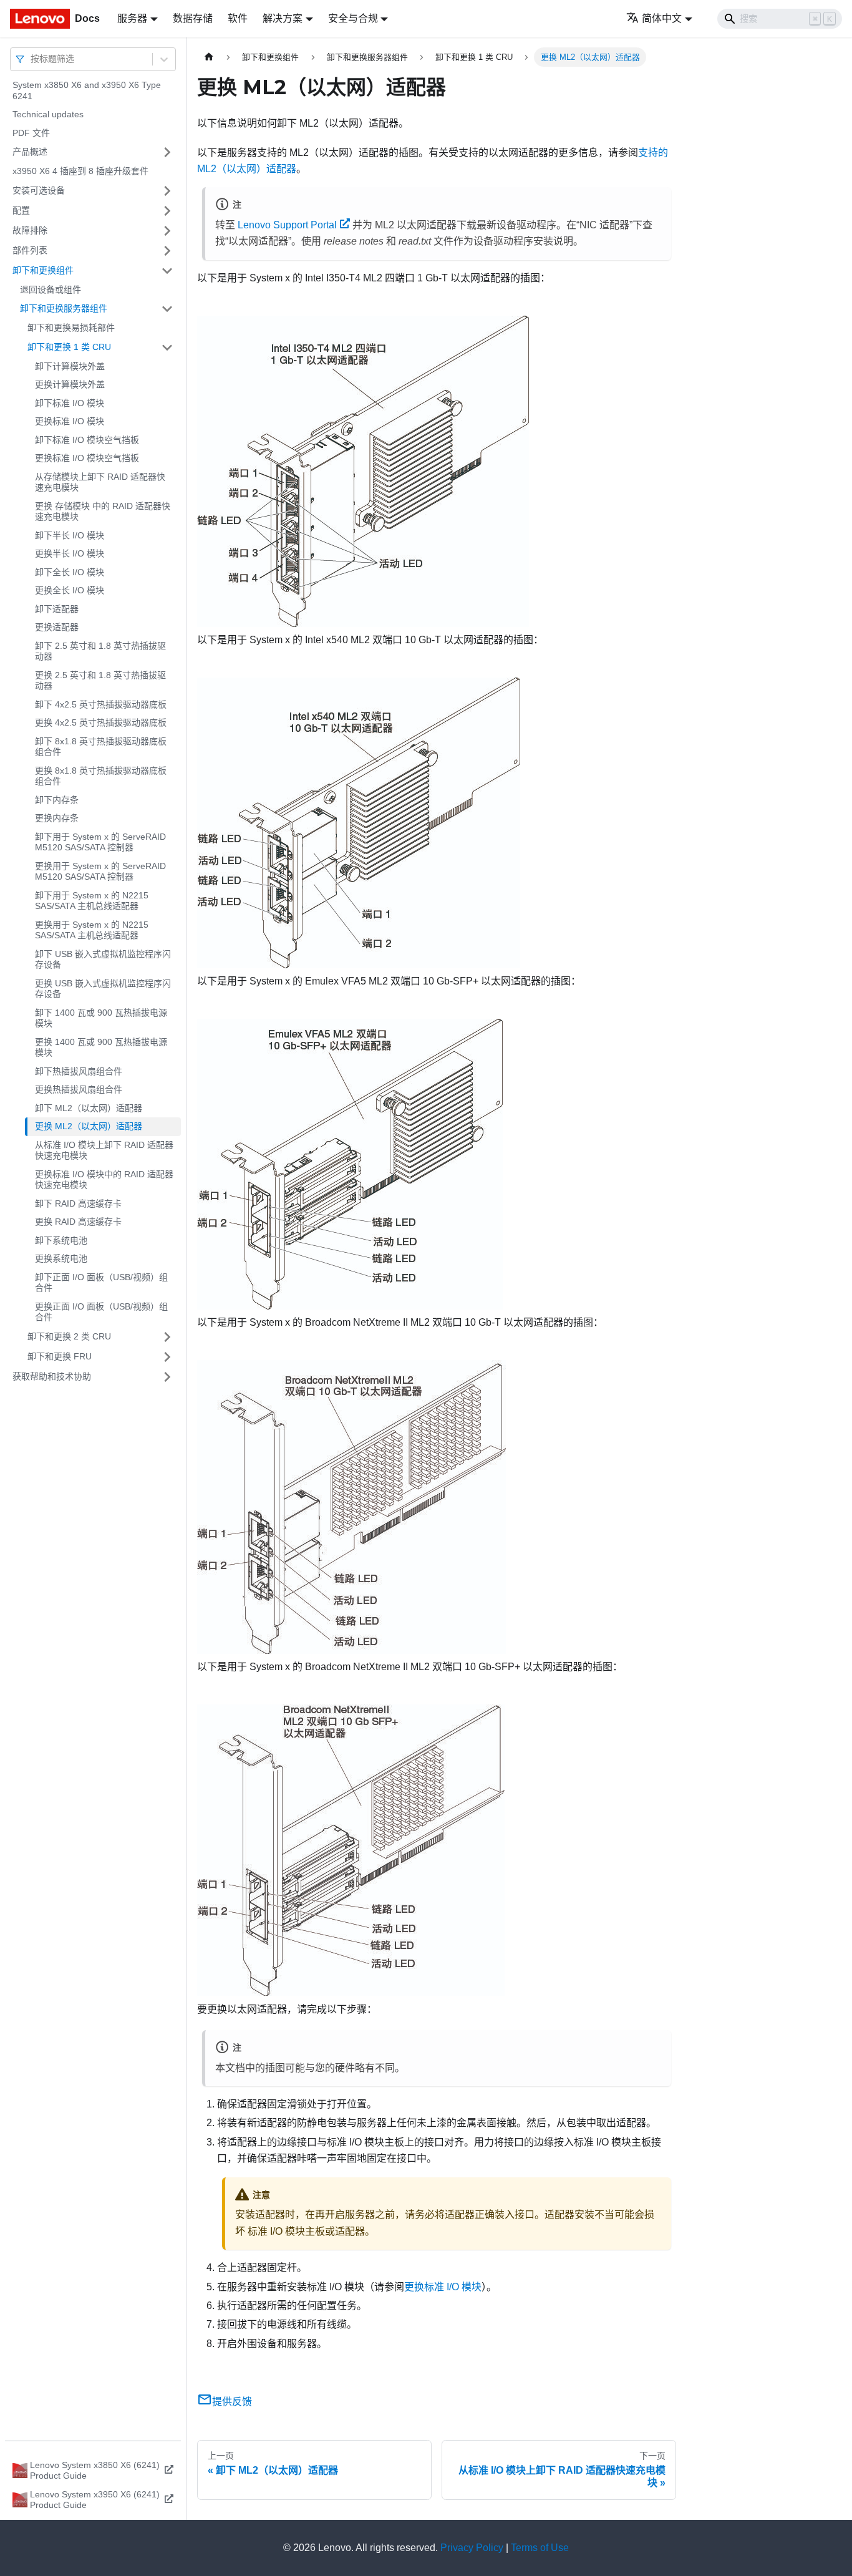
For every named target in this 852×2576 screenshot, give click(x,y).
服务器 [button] (132, 18)
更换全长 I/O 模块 (70, 590)
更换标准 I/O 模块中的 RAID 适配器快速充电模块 (104, 1180)
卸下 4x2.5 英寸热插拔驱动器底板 (101, 704)
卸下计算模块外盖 (70, 366)
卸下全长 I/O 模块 (70, 572)
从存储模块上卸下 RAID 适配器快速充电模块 (100, 482)
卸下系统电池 (61, 1240)
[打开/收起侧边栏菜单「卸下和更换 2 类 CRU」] (167, 1337)
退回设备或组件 (51, 289)
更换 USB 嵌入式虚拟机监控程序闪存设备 (103, 989)
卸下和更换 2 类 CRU (69, 1336)
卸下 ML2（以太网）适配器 (89, 1108)
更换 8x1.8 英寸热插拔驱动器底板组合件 (101, 776)
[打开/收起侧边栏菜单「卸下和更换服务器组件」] (167, 309)
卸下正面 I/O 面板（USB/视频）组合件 (101, 1283)
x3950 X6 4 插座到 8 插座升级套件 (80, 171)
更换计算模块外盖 (70, 384)
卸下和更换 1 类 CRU (69, 347)
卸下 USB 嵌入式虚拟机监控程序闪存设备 (103, 960)
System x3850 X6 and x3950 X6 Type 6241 (87, 90)
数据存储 (193, 18)
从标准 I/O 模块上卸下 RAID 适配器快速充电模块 (104, 1150)
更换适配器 (57, 627)
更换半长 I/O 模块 (70, 553)
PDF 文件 (31, 133)
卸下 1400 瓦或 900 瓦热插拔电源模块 (101, 1018)
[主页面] (209, 57)
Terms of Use (540, 2548)
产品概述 (30, 152)
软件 (238, 18)
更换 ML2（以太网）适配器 (89, 1126)
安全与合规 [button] (353, 18)
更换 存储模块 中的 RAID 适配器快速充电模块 (103, 512)
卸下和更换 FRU (60, 1356)
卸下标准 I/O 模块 (70, 403)
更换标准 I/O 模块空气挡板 (87, 458)
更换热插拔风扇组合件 (79, 1089)
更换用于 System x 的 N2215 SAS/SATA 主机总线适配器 (92, 930)
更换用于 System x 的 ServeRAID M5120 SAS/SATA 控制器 (100, 872)
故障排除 (30, 230)
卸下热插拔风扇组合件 (79, 1071)
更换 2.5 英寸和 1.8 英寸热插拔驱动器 (100, 681)
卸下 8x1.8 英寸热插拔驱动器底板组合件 (101, 747)
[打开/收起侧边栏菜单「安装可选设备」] (167, 191)
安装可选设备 (39, 190)
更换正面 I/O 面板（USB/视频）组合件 (101, 1312)
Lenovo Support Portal (287, 225)
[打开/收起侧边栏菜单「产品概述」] (167, 152)
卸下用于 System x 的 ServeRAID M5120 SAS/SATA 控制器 (100, 842)
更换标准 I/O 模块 (70, 421)
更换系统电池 (61, 1258)
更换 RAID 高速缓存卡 (78, 1222)
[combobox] (32, 59)
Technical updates (48, 114)
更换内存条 (57, 818)
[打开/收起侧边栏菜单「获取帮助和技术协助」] (167, 1377)
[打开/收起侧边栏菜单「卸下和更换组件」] (167, 271)
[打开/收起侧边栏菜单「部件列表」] (167, 251)
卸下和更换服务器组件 (64, 308)
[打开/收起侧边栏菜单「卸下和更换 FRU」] (167, 1357)
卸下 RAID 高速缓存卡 (78, 1203)
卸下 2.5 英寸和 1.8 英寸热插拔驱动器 (100, 651)
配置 (21, 210)
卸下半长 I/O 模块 (70, 535)
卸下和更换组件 (43, 270)
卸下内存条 (57, 800)
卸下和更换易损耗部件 (71, 328)
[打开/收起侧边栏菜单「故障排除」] (167, 231)
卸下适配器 (57, 609)
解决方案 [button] (283, 18)
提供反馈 (232, 2402)
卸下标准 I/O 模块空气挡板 (87, 440)
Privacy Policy (472, 2548)
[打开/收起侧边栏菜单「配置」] (167, 211)
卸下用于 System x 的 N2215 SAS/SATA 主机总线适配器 (92, 901)
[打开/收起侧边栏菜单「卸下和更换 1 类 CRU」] (167, 348)
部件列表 (30, 250)
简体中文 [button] (662, 18)
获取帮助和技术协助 (52, 1376)
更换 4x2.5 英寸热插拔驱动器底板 (101, 722)
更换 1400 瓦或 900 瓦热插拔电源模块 (101, 1047)
